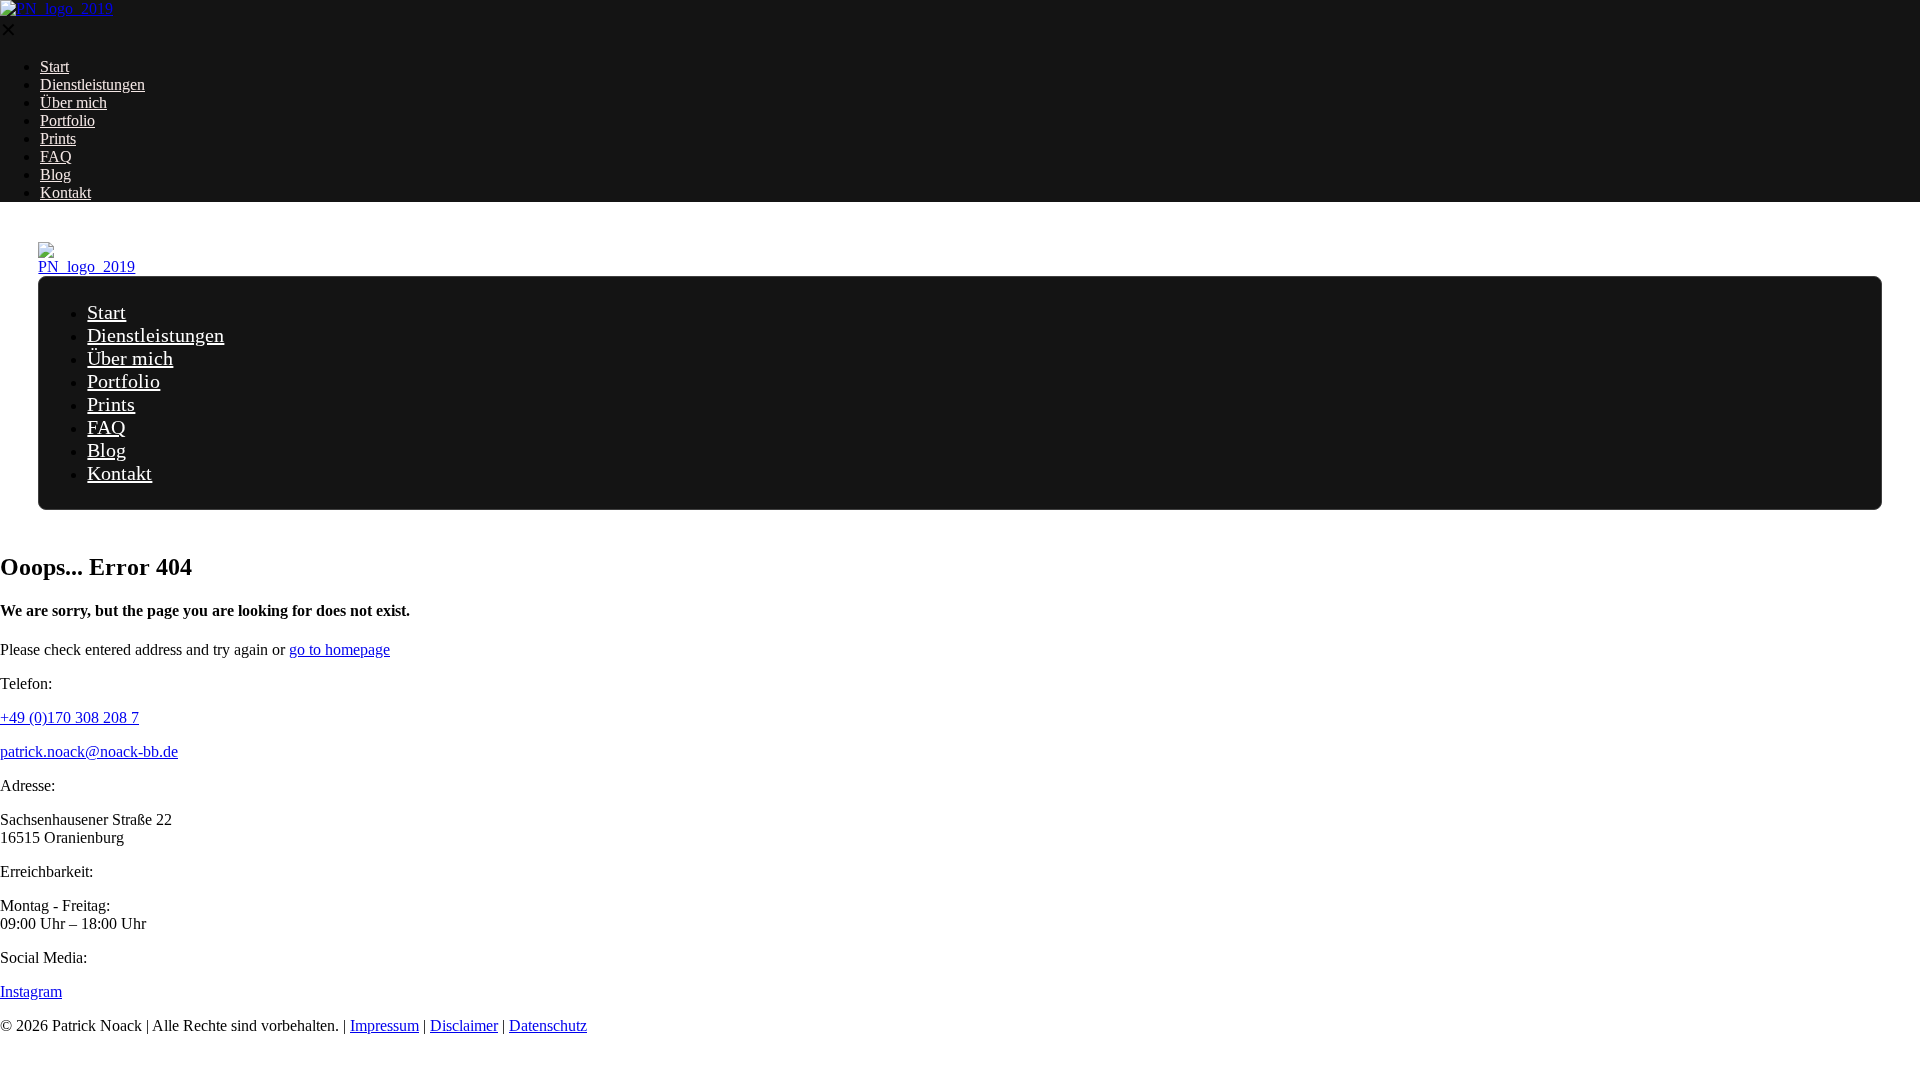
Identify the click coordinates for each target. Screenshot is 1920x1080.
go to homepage (339, 649)
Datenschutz (548, 1025)
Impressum (384, 1025)
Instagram (31, 991)
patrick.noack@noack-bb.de (89, 751)
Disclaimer (464, 1025)
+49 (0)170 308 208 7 (69, 717)
